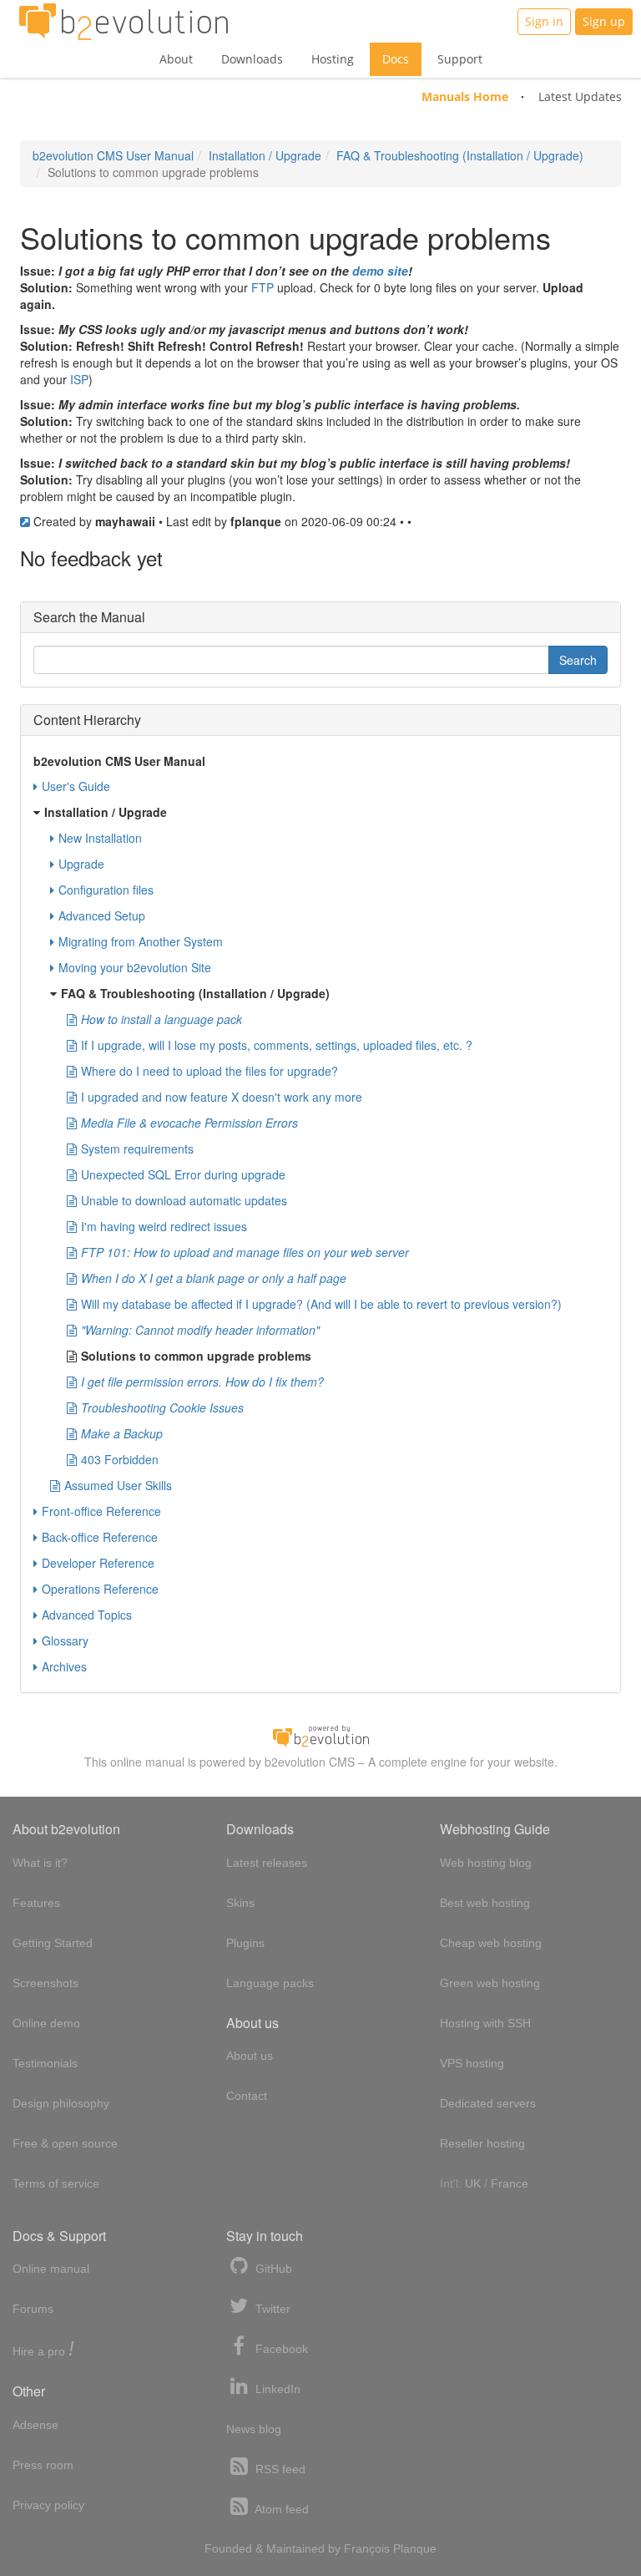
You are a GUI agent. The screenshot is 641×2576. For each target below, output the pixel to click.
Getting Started (53, 1943)
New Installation (100, 838)
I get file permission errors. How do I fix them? (202, 1382)
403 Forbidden (120, 1459)
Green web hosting (490, 1983)
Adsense (35, 2425)
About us (250, 2056)
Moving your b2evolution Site (135, 967)
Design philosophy (61, 2103)
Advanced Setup (102, 915)
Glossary (65, 1640)
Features (36, 1903)
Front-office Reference (101, 1511)
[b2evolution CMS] (320, 1735)
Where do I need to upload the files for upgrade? (209, 1071)
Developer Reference (98, 1563)
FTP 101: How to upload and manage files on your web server (245, 1252)
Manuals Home (465, 96)
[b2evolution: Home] (124, 22)
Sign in (544, 21)
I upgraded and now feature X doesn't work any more (222, 1097)
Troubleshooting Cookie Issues (162, 1407)
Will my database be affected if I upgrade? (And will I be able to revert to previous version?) (321, 1304)
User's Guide (76, 786)
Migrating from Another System (141, 941)
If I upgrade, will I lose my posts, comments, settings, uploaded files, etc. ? (277, 1045)
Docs (396, 59)
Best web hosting (485, 1903)
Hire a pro (43, 2350)
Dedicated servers (488, 2103)
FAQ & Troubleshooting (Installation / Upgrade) (460, 155)
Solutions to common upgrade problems (196, 1356)
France (510, 2183)
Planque (415, 2548)
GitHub (272, 2269)
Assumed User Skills (118, 1485)
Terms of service (56, 2183)
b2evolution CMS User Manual (113, 155)
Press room (43, 2465)
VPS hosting (472, 2063)
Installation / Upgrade (265, 155)
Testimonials (45, 2063)
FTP (262, 287)
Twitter (271, 2309)
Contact (247, 2096)
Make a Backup (122, 1433)
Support (460, 59)
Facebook (280, 2349)
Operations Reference (100, 1589)
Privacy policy (48, 2505)
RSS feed (279, 2469)
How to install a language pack (162, 1019)
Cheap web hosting (491, 1943)
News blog (254, 2429)
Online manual (51, 2269)
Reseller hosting (482, 2143)
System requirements (137, 1149)
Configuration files (106, 890)
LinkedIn (276, 2389)
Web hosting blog (486, 1863)
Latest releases (267, 1863)
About (176, 59)
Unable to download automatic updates (184, 1200)
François (367, 2548)
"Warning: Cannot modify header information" (200, 1330)
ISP (79, 379)
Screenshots (45, 1983)
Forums (33, 2309)
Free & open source (65, 2143)
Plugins (245, 1943)
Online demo (46, 2023)
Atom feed (280, 2509)
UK (473, 2183)
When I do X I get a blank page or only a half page (214, 1278)
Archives (64, 1666)
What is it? (40, 1863)
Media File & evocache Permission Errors (189, 1123)
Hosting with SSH (485, 2023)
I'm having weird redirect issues (164, 1226)
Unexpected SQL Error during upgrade (183, 1174)
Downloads (252, 59)
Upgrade (81, 864)
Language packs (270, 1983)
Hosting (333, 59)
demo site (380, 271)
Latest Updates (580, 96)
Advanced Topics (87, 1615)
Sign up (604, 21)
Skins (240, 1903)
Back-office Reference (100, 1537)
